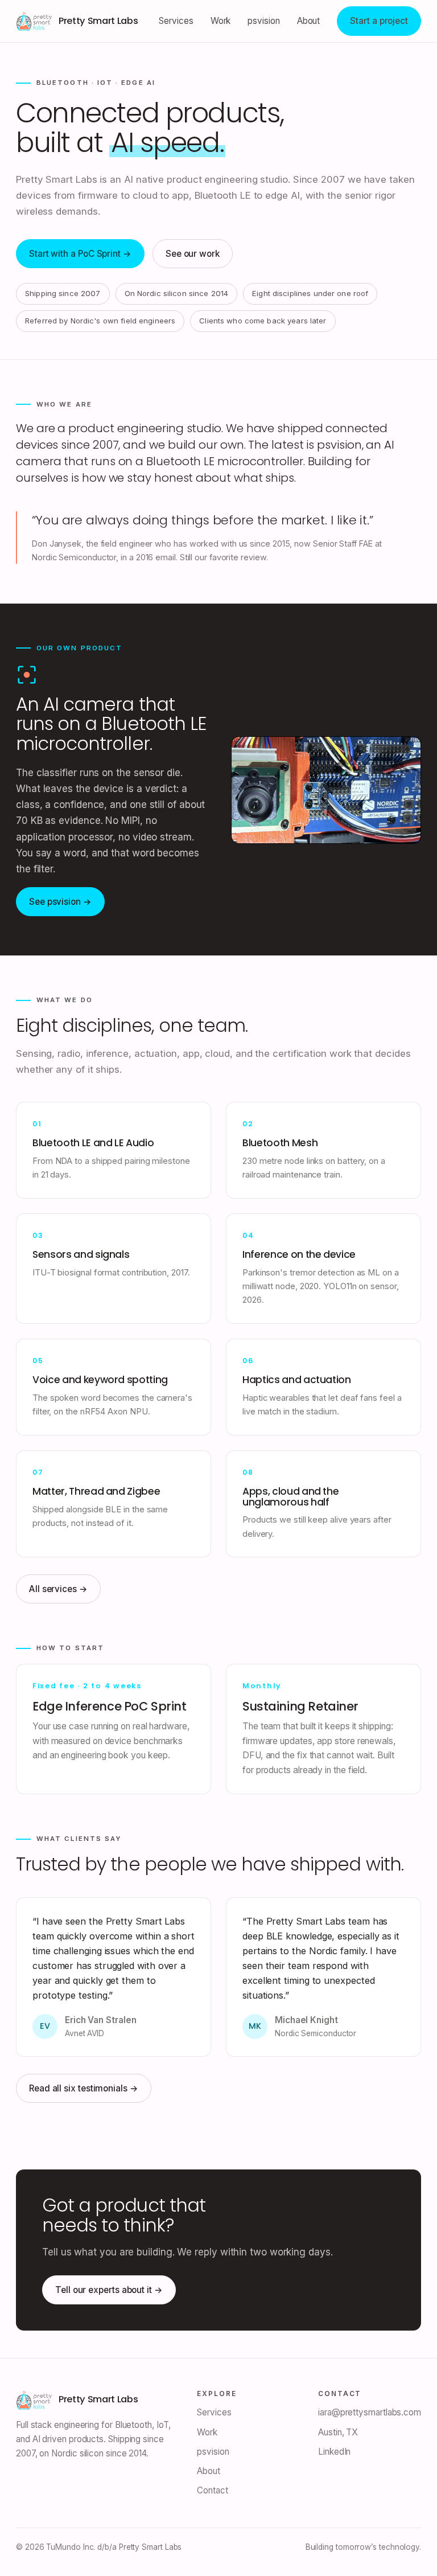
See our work (193, 254)
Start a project (379, 21)
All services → (58, 1589)
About (309, 21)
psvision (263, 21)
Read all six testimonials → (84, 2088)
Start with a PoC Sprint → (80, 254)
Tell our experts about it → (109, 2290)
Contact (212, 2490)
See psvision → (60, 902)
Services (176, 21)
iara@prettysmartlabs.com (370, 2412)
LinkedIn (334, 2452)
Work (221, 21)
